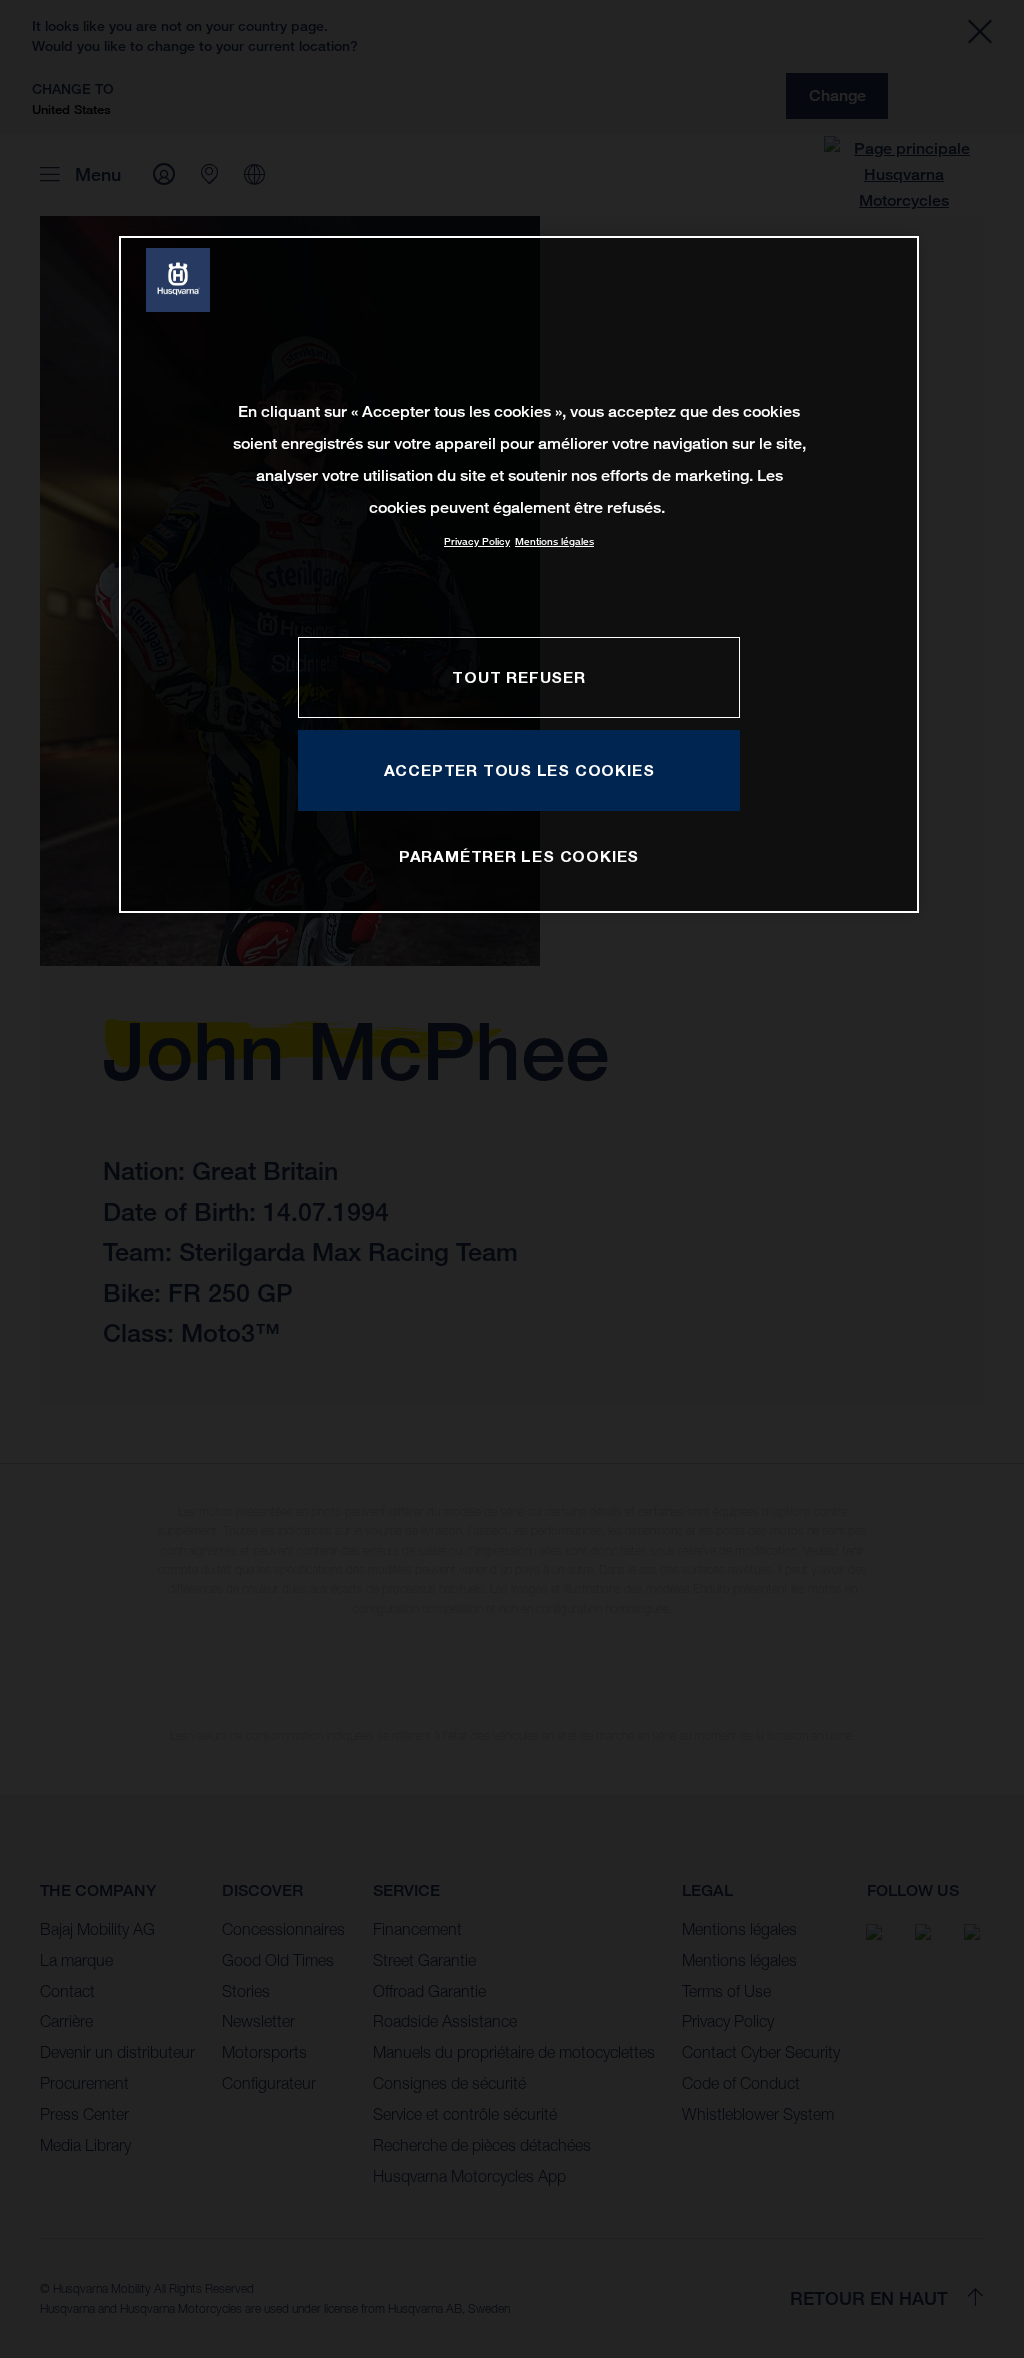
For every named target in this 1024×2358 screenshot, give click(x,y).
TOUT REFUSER (518, 677)
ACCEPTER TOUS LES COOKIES (519, 770)
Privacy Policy (477, 541)
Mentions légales (554, 541)
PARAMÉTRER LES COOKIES (519, 856)
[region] (519, 574)
